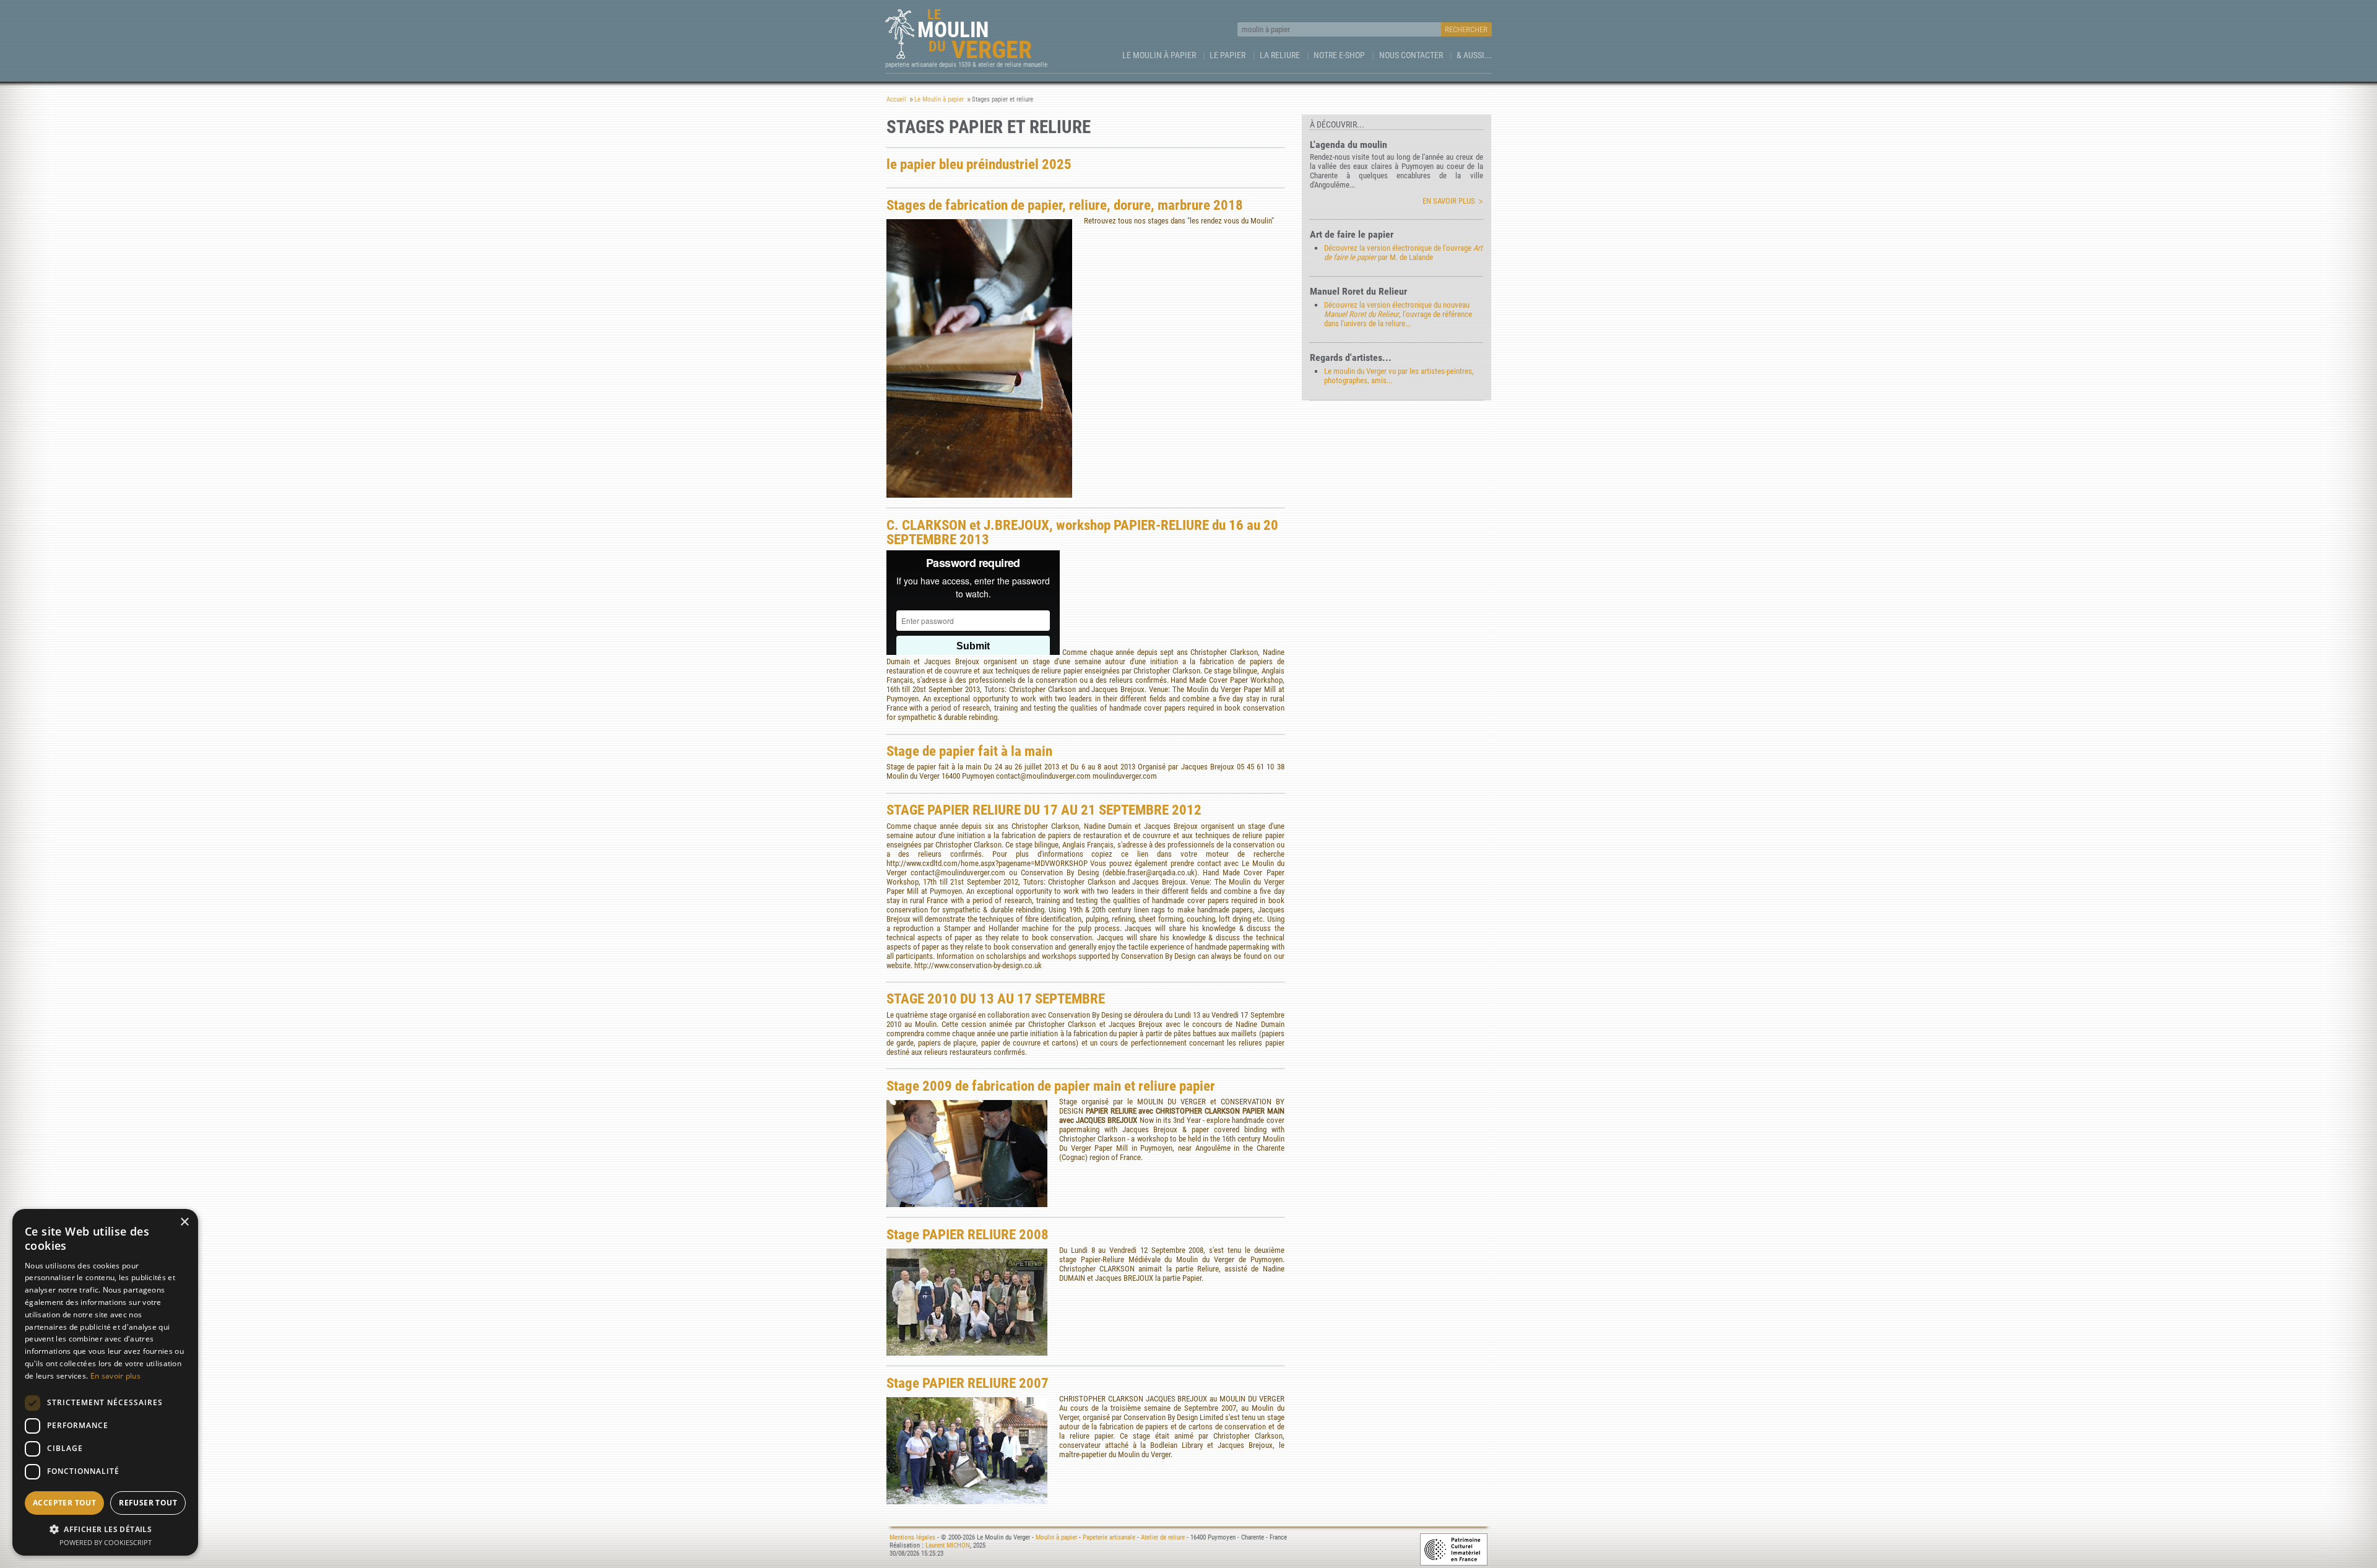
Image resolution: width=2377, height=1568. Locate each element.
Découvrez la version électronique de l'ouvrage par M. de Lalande (1403, 253)
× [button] (184, 1222)
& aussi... (1474, 55)
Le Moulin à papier (1159, 55)
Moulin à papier (1056, 1537)
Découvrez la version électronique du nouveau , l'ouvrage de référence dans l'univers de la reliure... (1398, 314)
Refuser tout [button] (148, 1503)
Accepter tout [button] (64, 1503)
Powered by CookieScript (106, 1542)
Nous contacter (1411, 55)
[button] (105, 1529)
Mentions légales (912, 1537)
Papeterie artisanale (1109, 1537)
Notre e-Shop (1339, 55)
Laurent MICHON (948, 1545)
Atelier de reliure (1163, 1537)
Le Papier (1227, 55)
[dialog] (105, 1382)
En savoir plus (1449, 201)
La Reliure (1280, 55)
